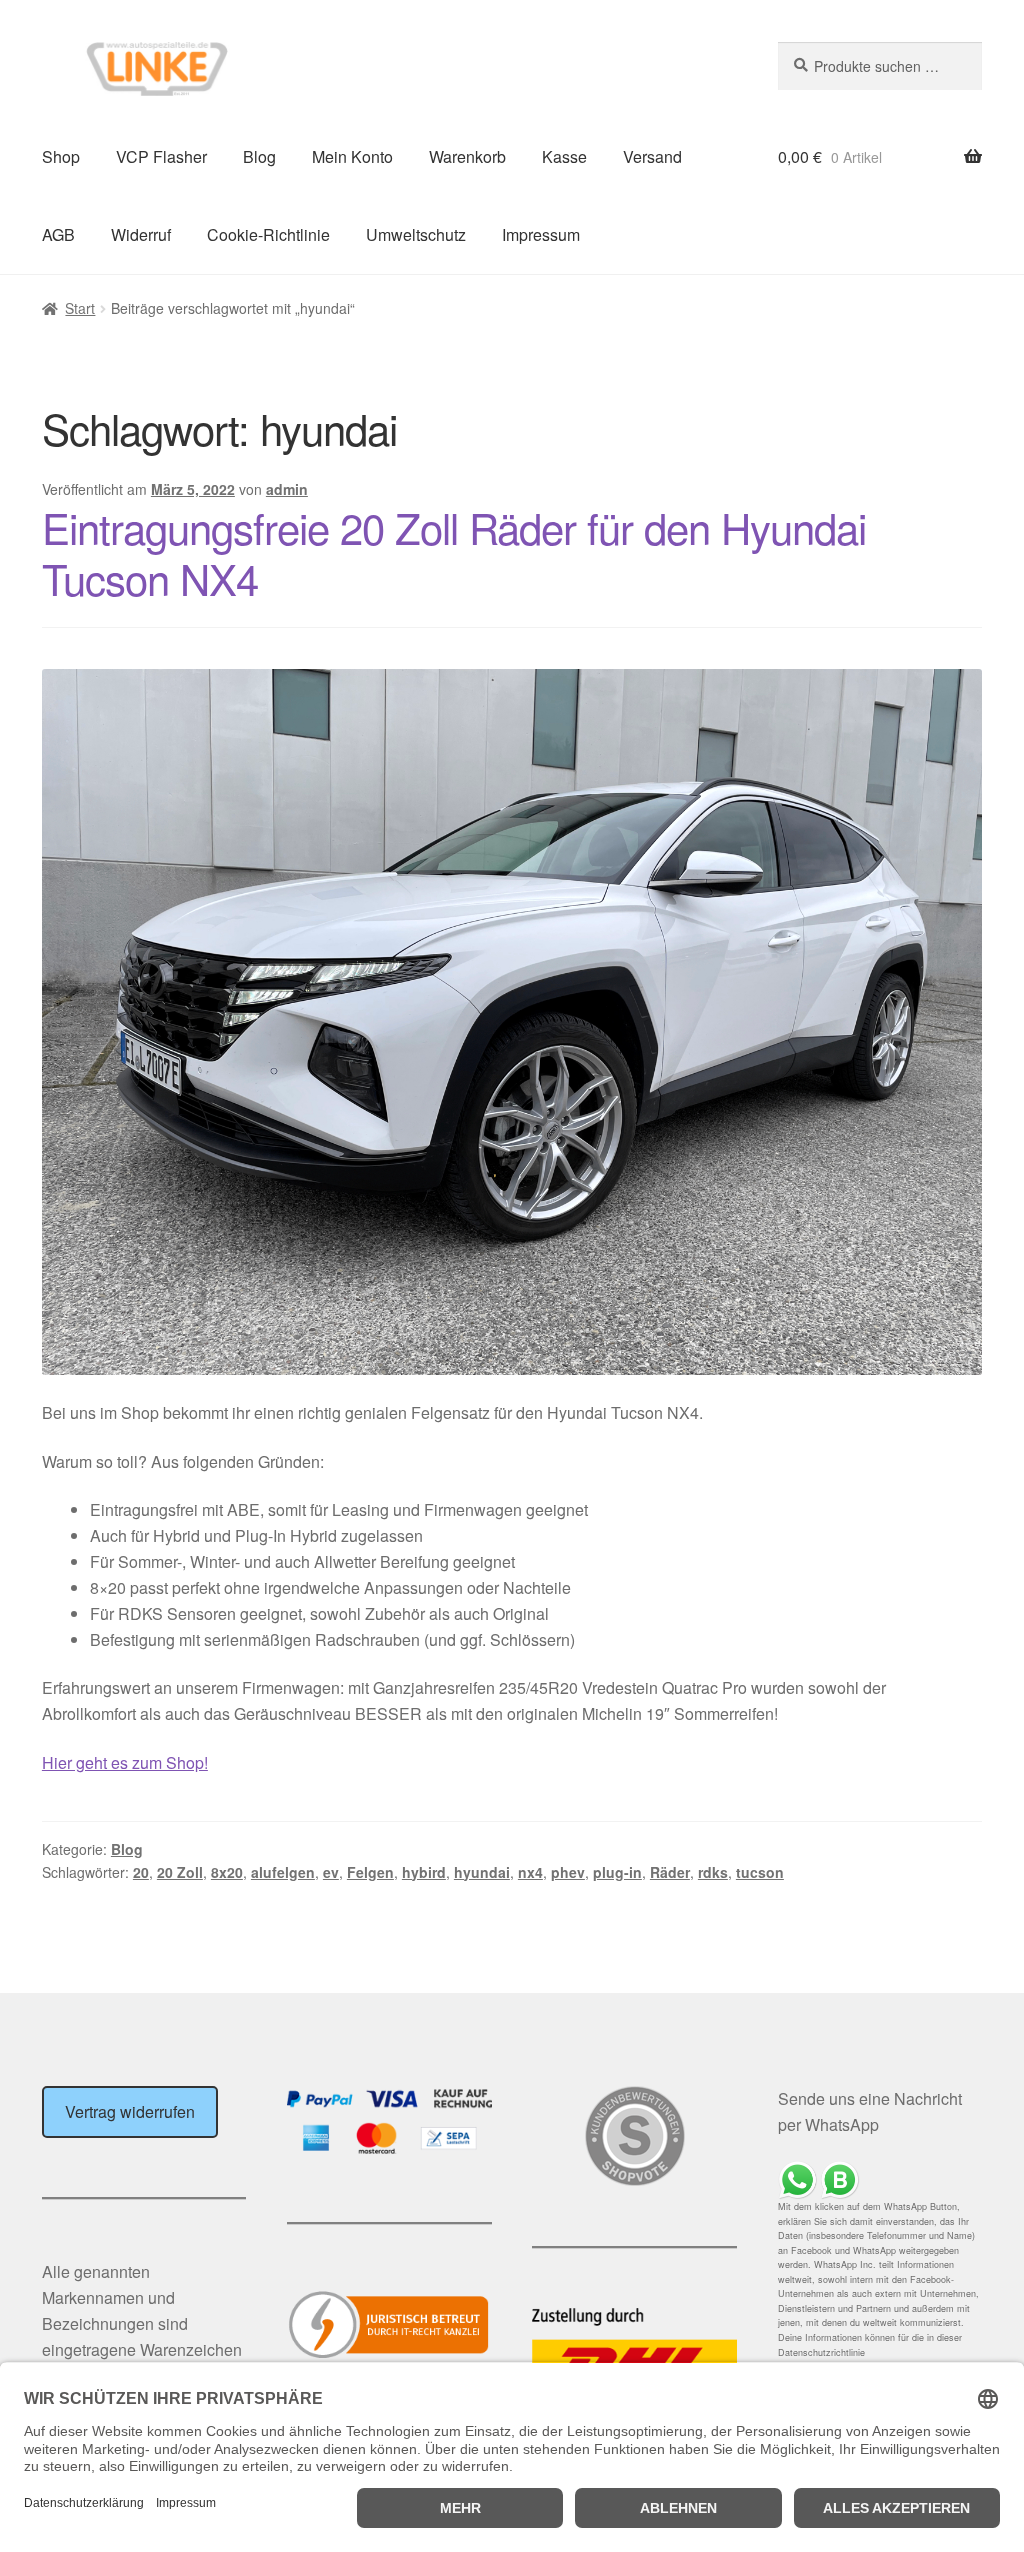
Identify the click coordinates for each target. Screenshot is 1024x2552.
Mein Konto (352, 156)
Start (80, 308)
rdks (713, 1872)
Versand (652, 156)
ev (331, 1872)
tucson (760, 1872)
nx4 (530, 1872)
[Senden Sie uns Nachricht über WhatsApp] (880, 2180)
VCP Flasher (161, 156)
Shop (61, 156)
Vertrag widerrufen (130, 2111)
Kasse (564, 156)
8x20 (227, 1872)
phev (568, 1872)
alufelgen (283, 1872)
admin (287, 489)
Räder (670, 1872)
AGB (58, 234)
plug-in (617, 1872)
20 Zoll (180, 1872)
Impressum (541, 234)
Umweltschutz (416, 234)
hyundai (482, 1872)
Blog (259, 156)
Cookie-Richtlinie (268, 234)
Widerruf (141, 234)
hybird (424, 1872)
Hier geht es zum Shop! (125, 1762)
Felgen (370, 1872)
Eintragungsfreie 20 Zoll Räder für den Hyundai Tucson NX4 (454, 552)
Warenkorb (467, 156)
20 (141, 1872)
